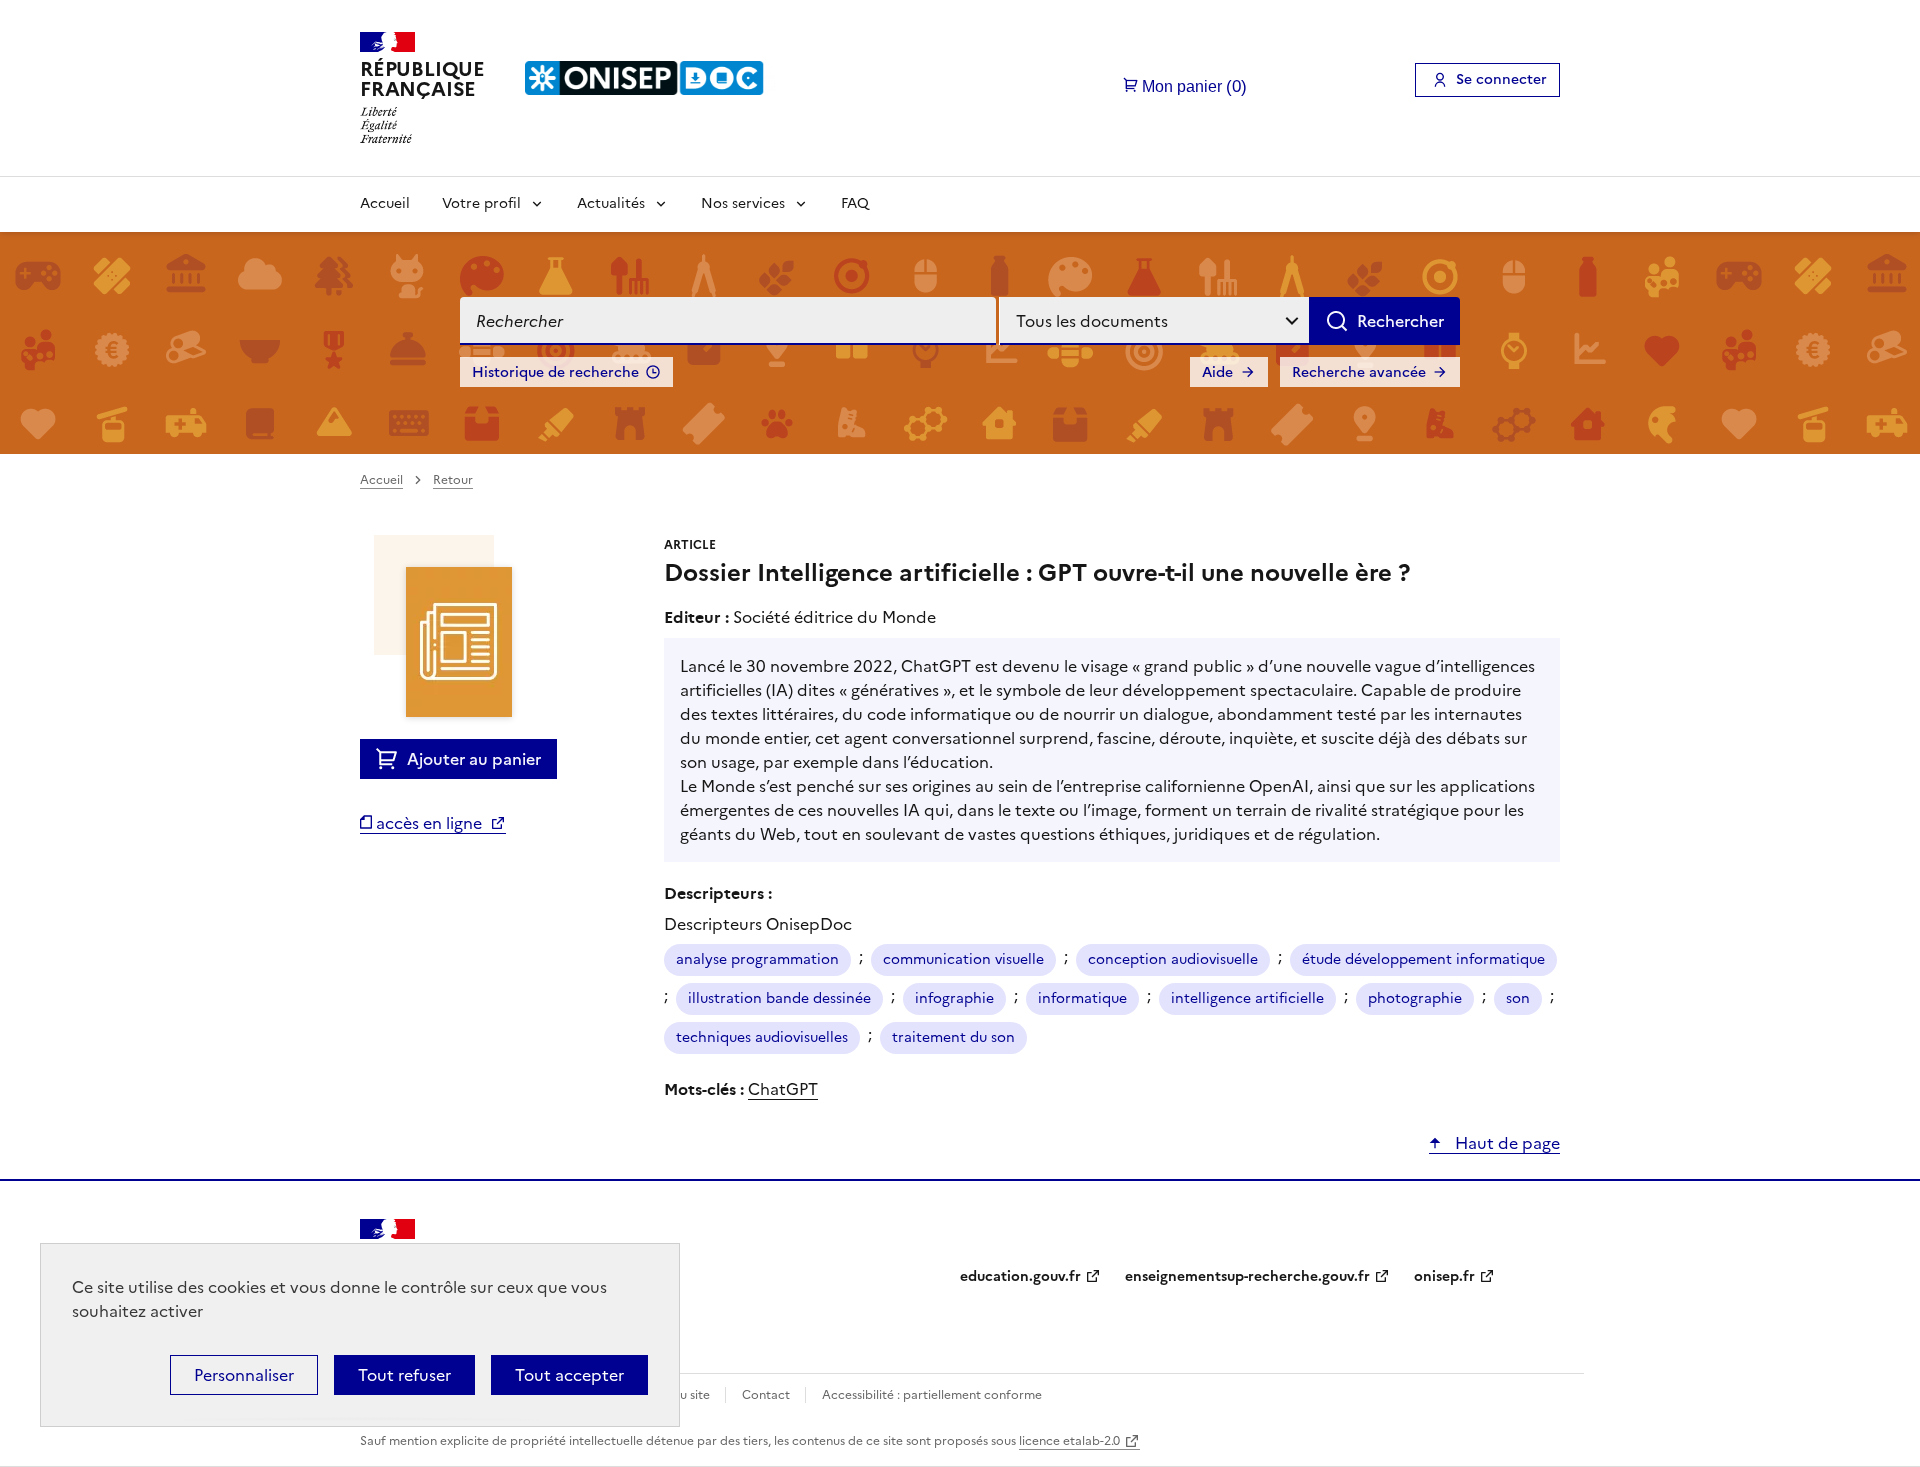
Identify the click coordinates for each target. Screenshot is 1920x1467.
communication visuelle (963, 959)
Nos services (743, 203)
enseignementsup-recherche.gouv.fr (1247, 1276)
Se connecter (1501, 79)
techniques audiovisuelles (762, 1037)
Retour (453, 480)
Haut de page (1505, 1143)
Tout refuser (404, 1375)
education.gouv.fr (1020, 1276)
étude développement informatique (1423, 959)
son (1518, 998)
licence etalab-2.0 (1069, 1441)
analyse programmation (757, 959)
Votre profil (481, 203)
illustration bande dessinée (779, 998)
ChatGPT (783, 1089)
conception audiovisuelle (1173, 959)
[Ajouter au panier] (391, 759)
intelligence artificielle (1247, 998)
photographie (1415, 998)
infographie (954, 998)
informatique (1082, 998)
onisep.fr (1444, 1276)
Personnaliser (244, 1375)
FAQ (855, 203)
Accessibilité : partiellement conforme (932, 1395)
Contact (767, 1395)
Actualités (611, 203)
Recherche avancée (1359, 372)
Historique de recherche (555, 372)
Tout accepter (569, 1375)
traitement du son (953, 1037)
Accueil (385, 203)
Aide (1217, 372)
